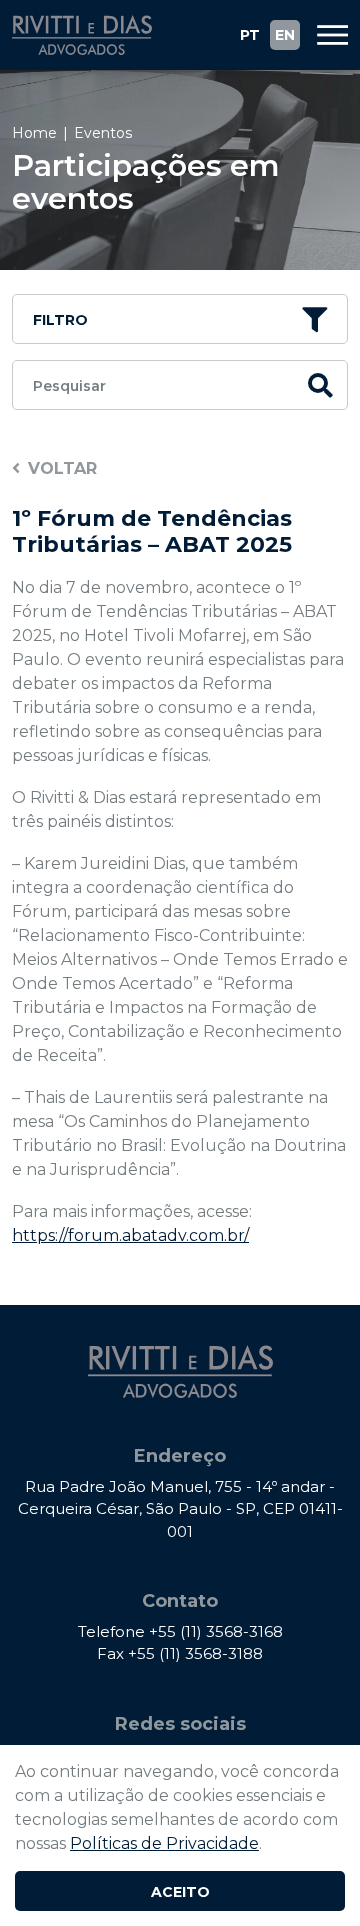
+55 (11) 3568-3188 (195, 1653)
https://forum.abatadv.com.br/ (130, 1235)
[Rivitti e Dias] (82, 35)
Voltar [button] (62, 468)
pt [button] (250, 35)
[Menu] (325, 35)
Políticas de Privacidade (164, 1843)
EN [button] (285, 35)
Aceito (180, 1892)
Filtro (60, 320)
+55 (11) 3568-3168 (216, 1631)
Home (34, 133)
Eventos (103, 133)
